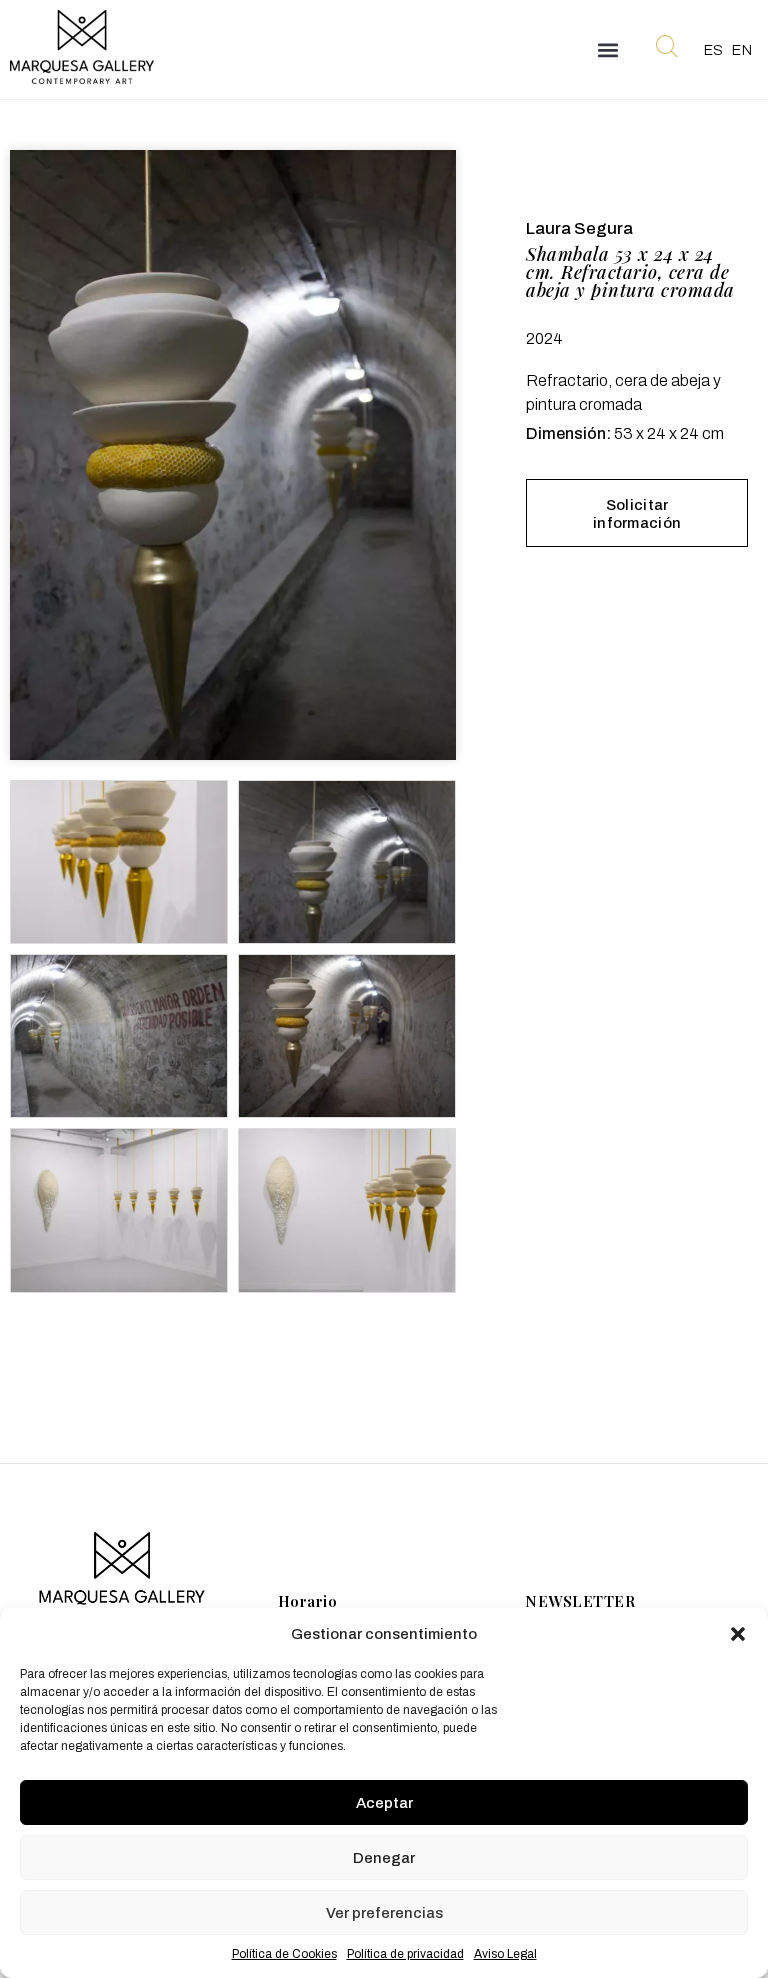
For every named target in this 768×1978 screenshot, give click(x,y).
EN (742, 50)
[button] (738, 1634)
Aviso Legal (505, 1954)
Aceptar (384, 1803)
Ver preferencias (384, 1913)
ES (714, 50)
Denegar (384, 1858)
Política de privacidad (405, 1954)
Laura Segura (579, 228)
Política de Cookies (284, 1954)
